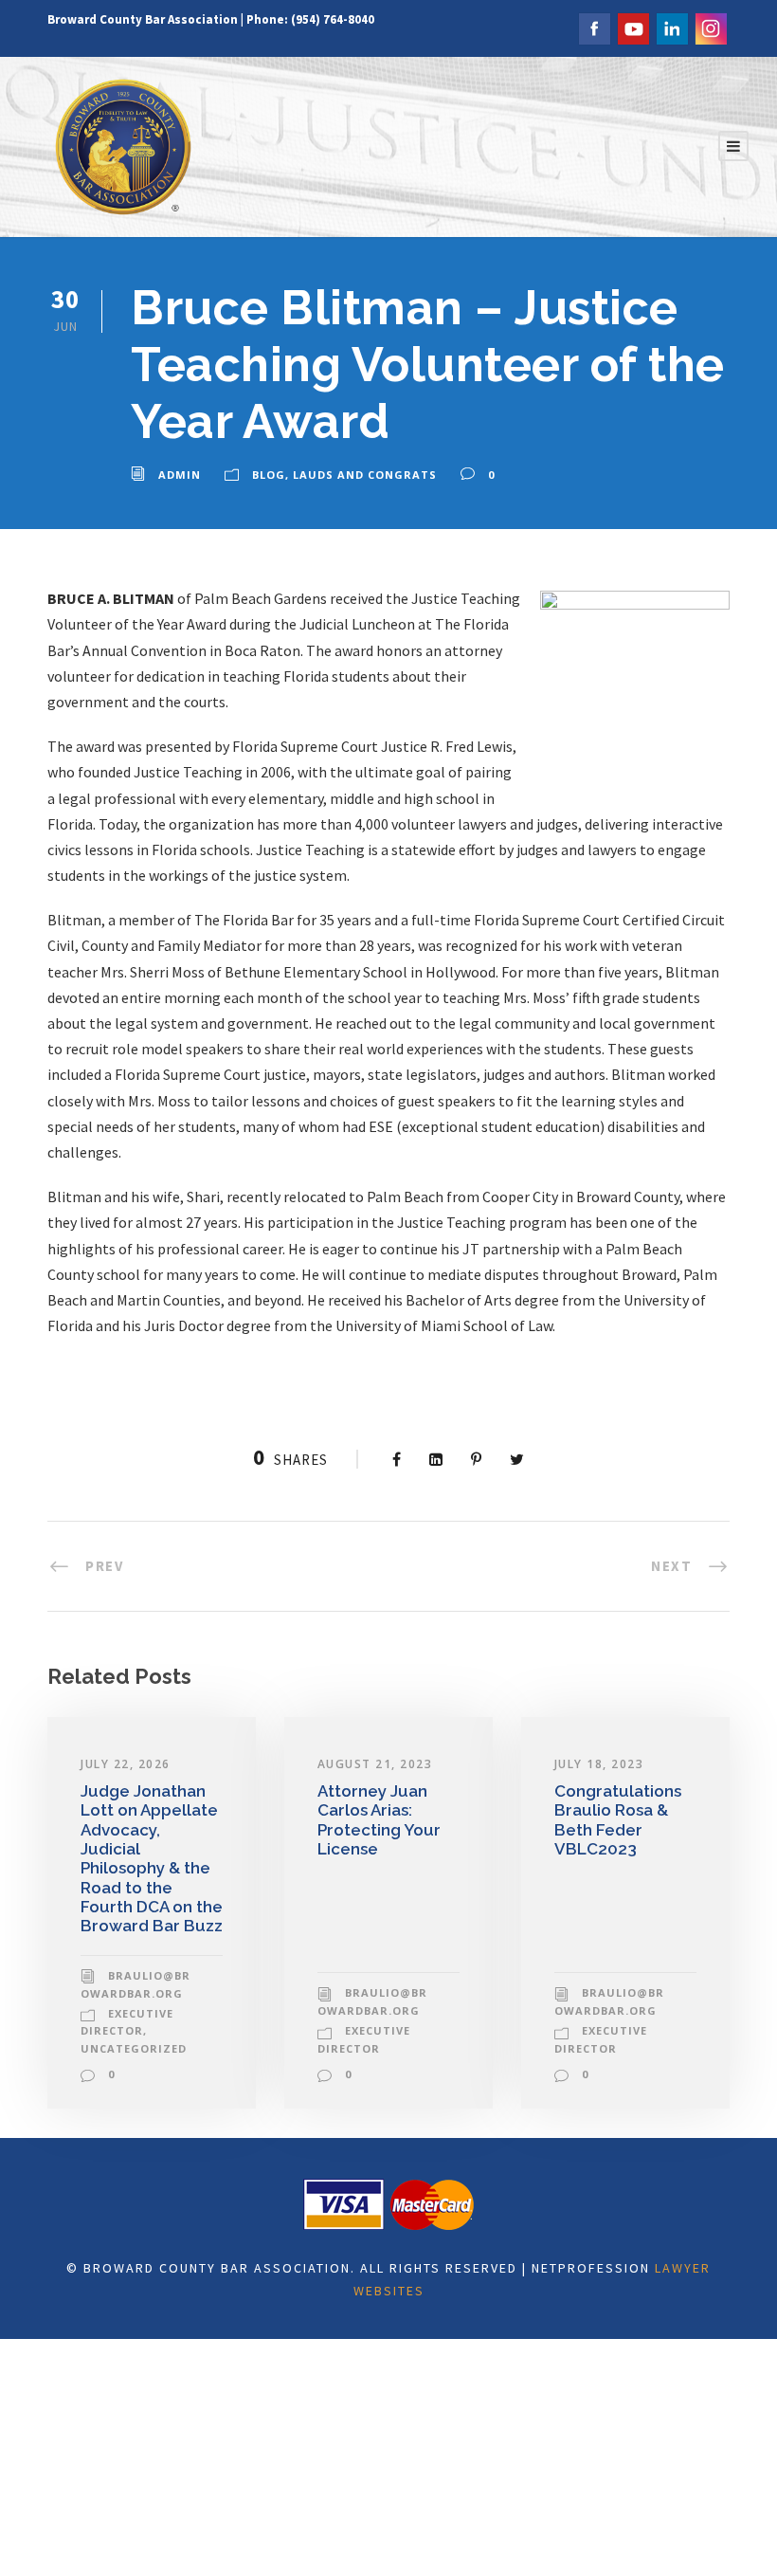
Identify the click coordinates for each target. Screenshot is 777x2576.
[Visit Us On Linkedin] (671, 27)
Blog (269, 475)
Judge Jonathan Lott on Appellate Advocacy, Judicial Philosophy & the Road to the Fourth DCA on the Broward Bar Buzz (152, 1859)
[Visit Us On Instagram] (710, 27)
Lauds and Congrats (365, 475)
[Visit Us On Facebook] (594, 27)
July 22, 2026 (126, 1764)
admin (180, 475)
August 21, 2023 (375, 1764)
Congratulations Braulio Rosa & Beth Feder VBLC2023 (618, 1820)
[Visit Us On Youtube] (632, 27)
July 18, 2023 (599, 1764)
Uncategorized (134, 2048)
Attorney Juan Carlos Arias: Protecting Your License (379, 1820)
